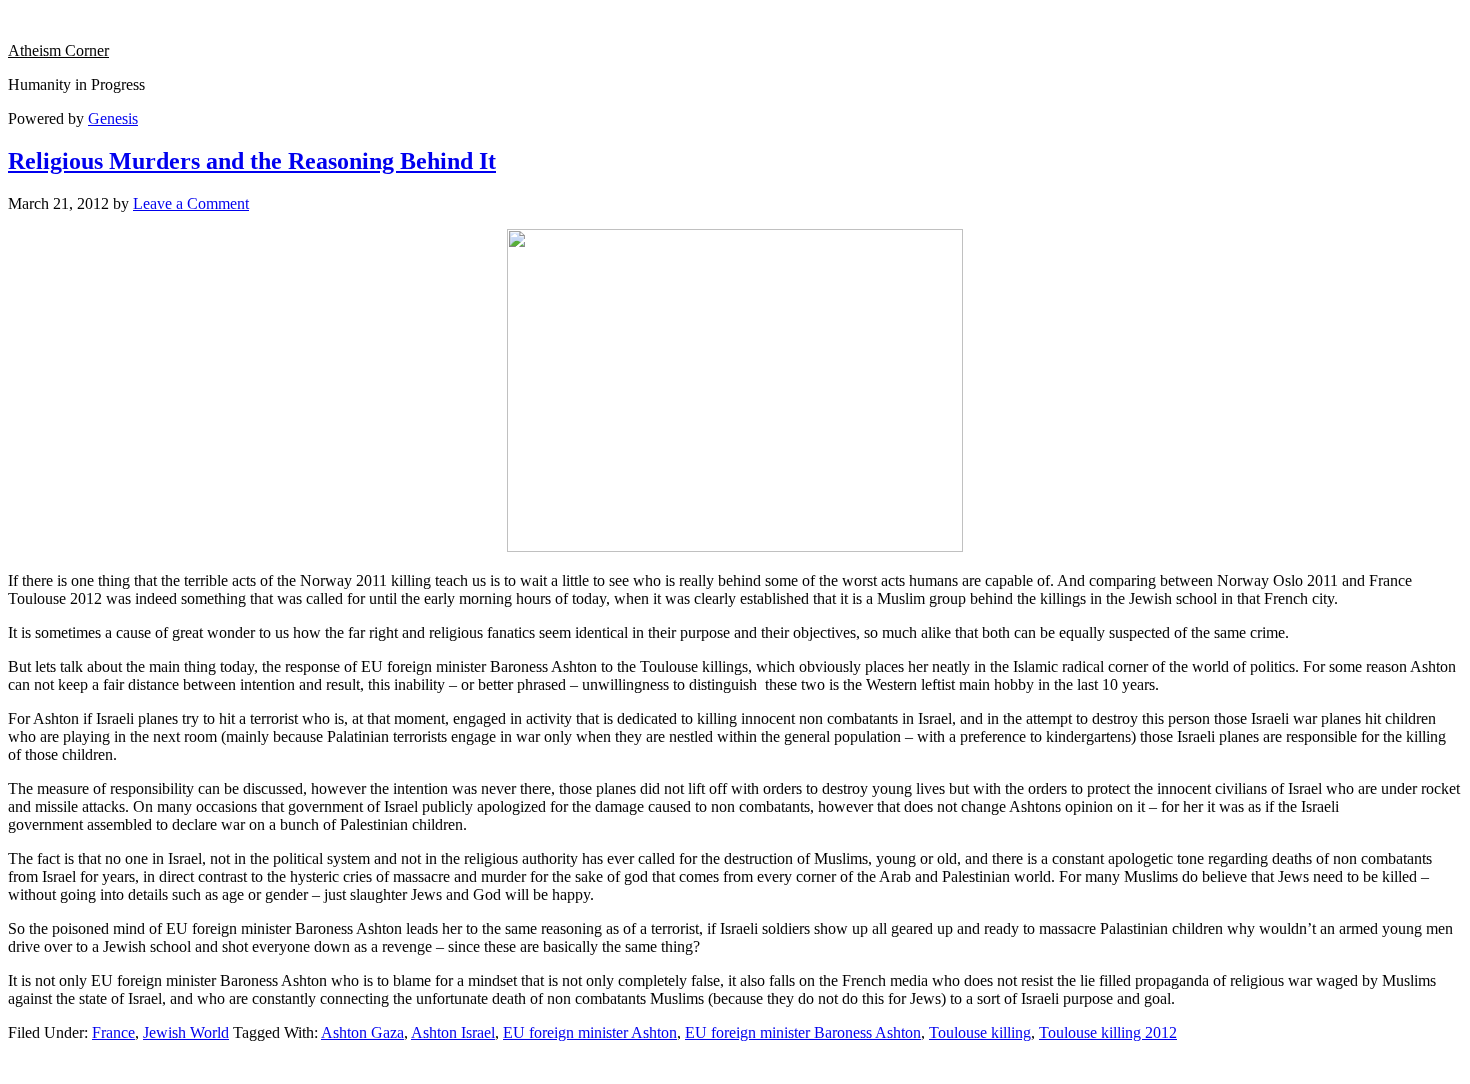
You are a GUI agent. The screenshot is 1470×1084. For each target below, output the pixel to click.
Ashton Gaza (362, 1032)
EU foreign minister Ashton (590, 1032)
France (113, 1032)
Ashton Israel (453, 1032)
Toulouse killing (980, 1032)
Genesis (113, 118)
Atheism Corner (58, 50)
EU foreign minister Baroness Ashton (803, 1032)
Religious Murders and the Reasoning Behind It (252, 161)
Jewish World (186, 1032)
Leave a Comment (191, 203)
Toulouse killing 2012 (1108, 1032)
